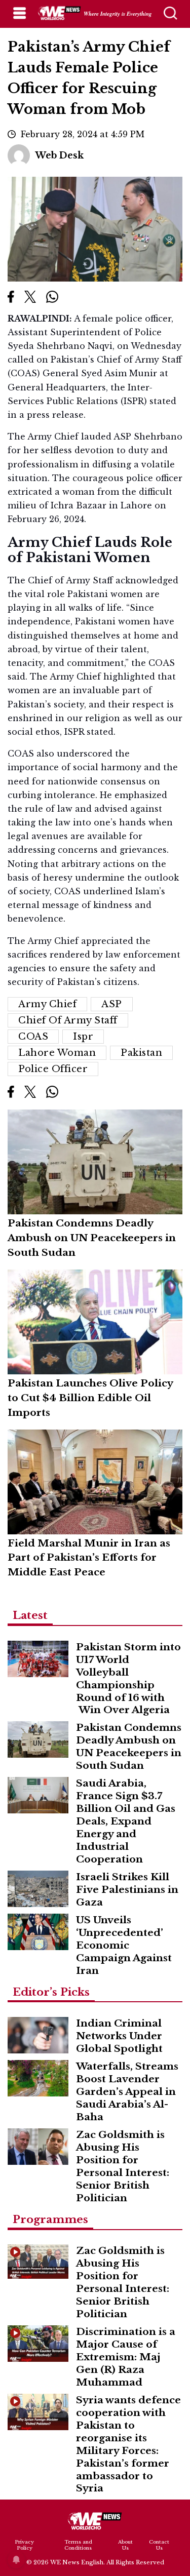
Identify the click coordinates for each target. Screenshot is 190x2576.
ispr (83, 1037)
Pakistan (141, 1053)
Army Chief (47, 1004)
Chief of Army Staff (68, 1020)
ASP (112, 1004)
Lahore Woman (57, 1053)
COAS (33, 1037)
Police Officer (53, 1069)
